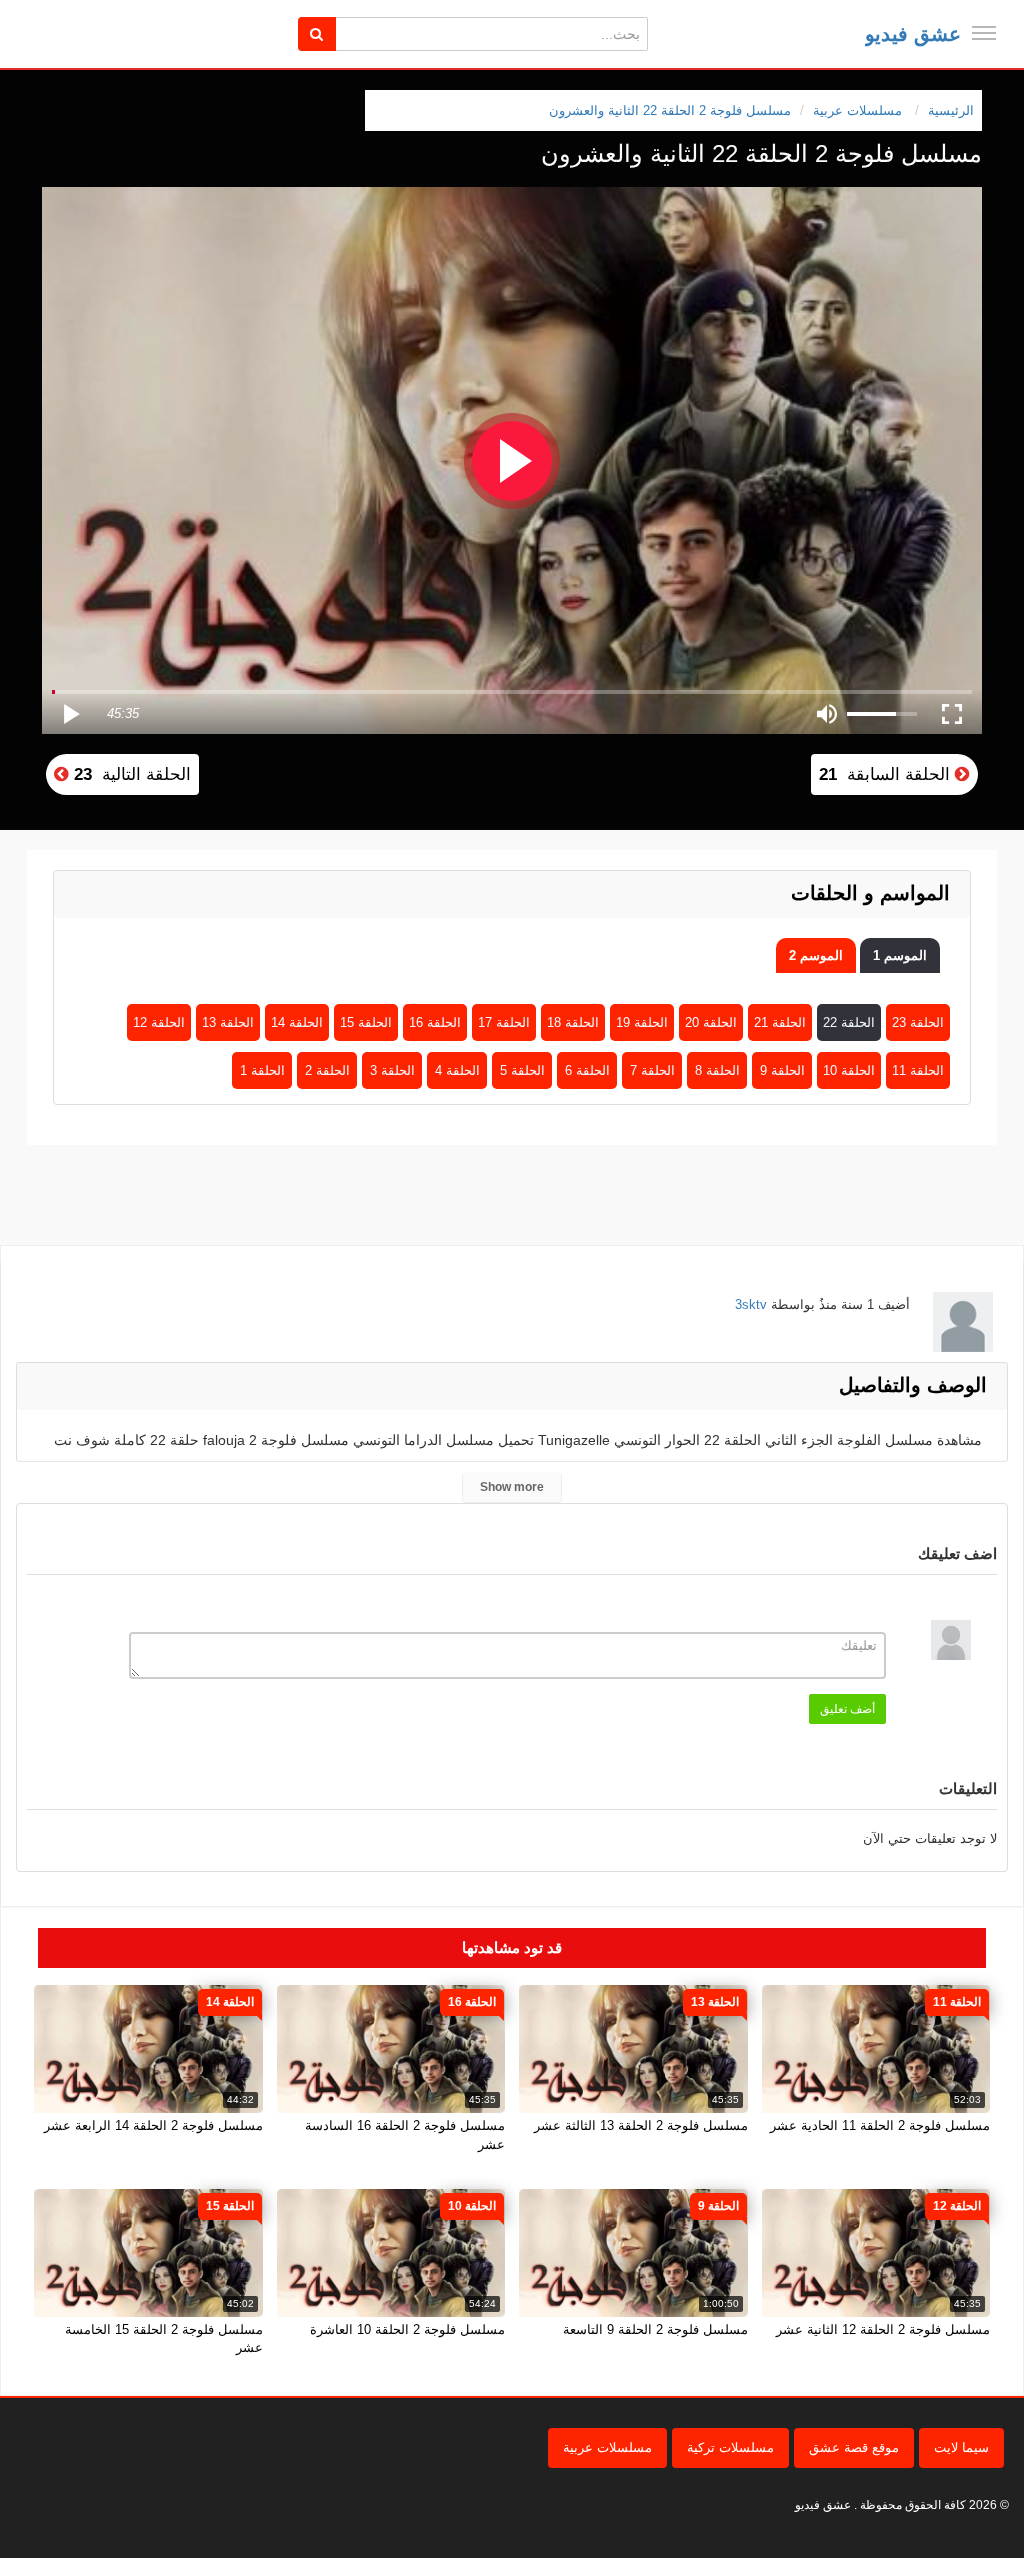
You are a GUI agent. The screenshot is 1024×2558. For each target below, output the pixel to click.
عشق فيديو (913, 34)
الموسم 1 (900, 955)
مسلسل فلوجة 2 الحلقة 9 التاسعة (655, 2329)
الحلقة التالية (130, 774)
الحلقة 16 (435, 1022)
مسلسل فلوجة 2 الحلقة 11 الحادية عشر (880, 2125)
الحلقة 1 (262, 1070)
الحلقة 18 (573, 1022)
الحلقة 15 (366, 1022)
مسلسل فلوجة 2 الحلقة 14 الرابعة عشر (153, 2125)
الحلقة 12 (159, 1022)
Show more (512, 1487)
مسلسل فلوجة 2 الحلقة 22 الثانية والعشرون (670, 110)
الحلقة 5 (522, 1070)
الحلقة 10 (849, 1070)
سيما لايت (961, 2447)
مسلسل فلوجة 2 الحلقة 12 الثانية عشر (883, 2329)
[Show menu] (984, 33)
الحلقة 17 (504, 1022)
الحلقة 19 (642, 1022)
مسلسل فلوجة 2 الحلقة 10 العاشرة (407, 2329)
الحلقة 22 (849, 1022)
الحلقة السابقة (887, 774)
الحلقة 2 (327, 1070)
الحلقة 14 (297, 1022)
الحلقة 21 (780, 1022)
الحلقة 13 (228, 1022)
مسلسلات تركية (730, 2447)
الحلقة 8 (717, 1070)
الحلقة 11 (918, 1070)
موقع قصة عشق (854, 2447)
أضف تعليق (847, 1709)
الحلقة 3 (392, 1070)
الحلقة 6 (587, 1070)
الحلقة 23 (918, 1022)
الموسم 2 (816, 955)
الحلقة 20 (711, 1022)
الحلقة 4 (457, 1070)
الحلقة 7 (652, 1070)
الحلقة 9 (782, 1070)
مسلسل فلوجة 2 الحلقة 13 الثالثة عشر (641, 2125)
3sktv (751, 1304)
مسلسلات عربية (607, 2447)
